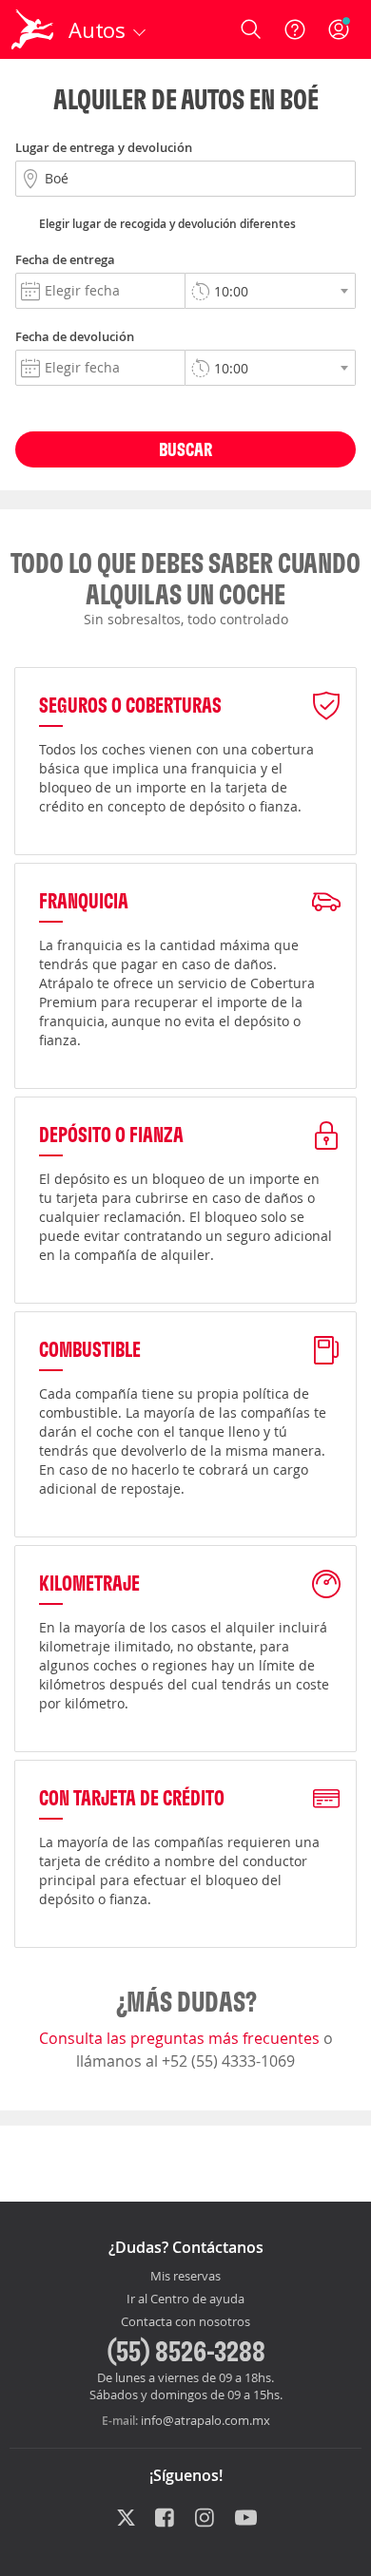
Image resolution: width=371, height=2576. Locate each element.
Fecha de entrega (65, 259)
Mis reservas (185, 2277)
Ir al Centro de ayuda (185, 2299)
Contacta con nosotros (185, 2322)
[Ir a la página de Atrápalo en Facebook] (166, 2519)
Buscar (185, 449)
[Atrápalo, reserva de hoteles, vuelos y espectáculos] (32, 29)
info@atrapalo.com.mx (205, 2420)
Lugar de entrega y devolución (104, 147)
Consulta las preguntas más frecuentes (181, 2038)
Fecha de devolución (75, 336)
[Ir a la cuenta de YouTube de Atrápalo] (246, 2519)
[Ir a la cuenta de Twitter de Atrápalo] (126, 2519)
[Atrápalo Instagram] (206, 2519)
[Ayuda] (295, 29)
